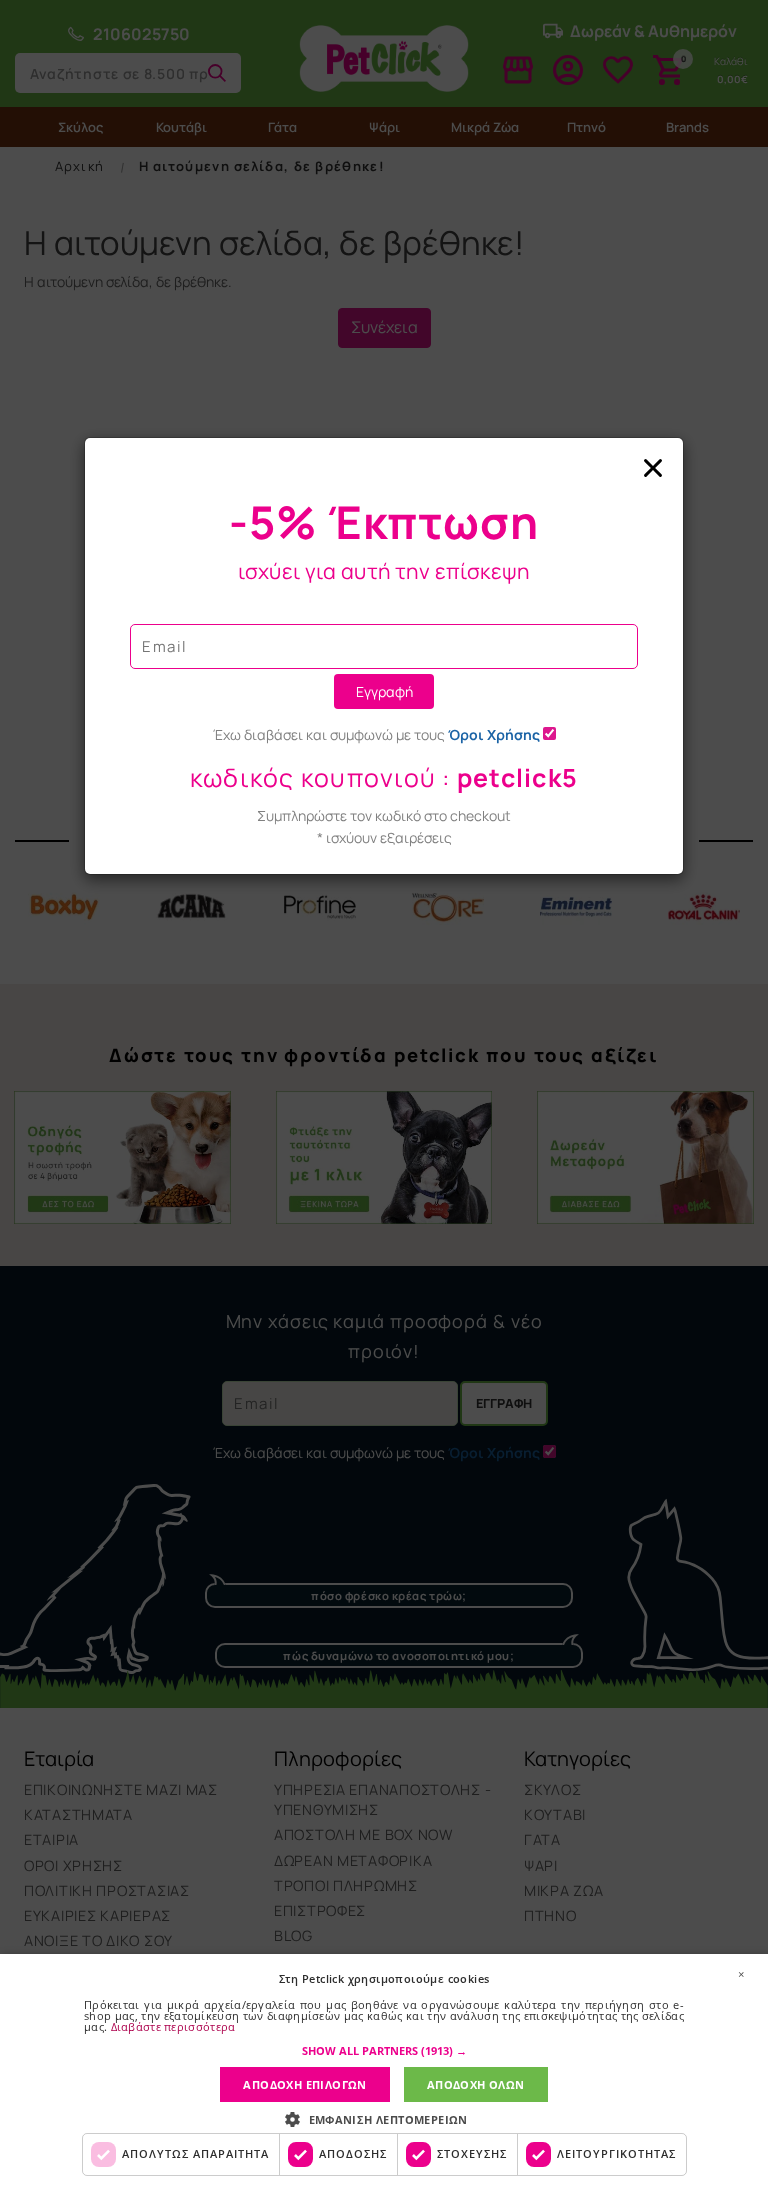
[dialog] (384, 2070)
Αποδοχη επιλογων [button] (304, 2084)
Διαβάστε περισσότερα (173, 2026)
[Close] (384, 469)
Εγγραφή (384, 691)
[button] (384, 2051)
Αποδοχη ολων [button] (476, 2084)
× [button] (741, 1974)
